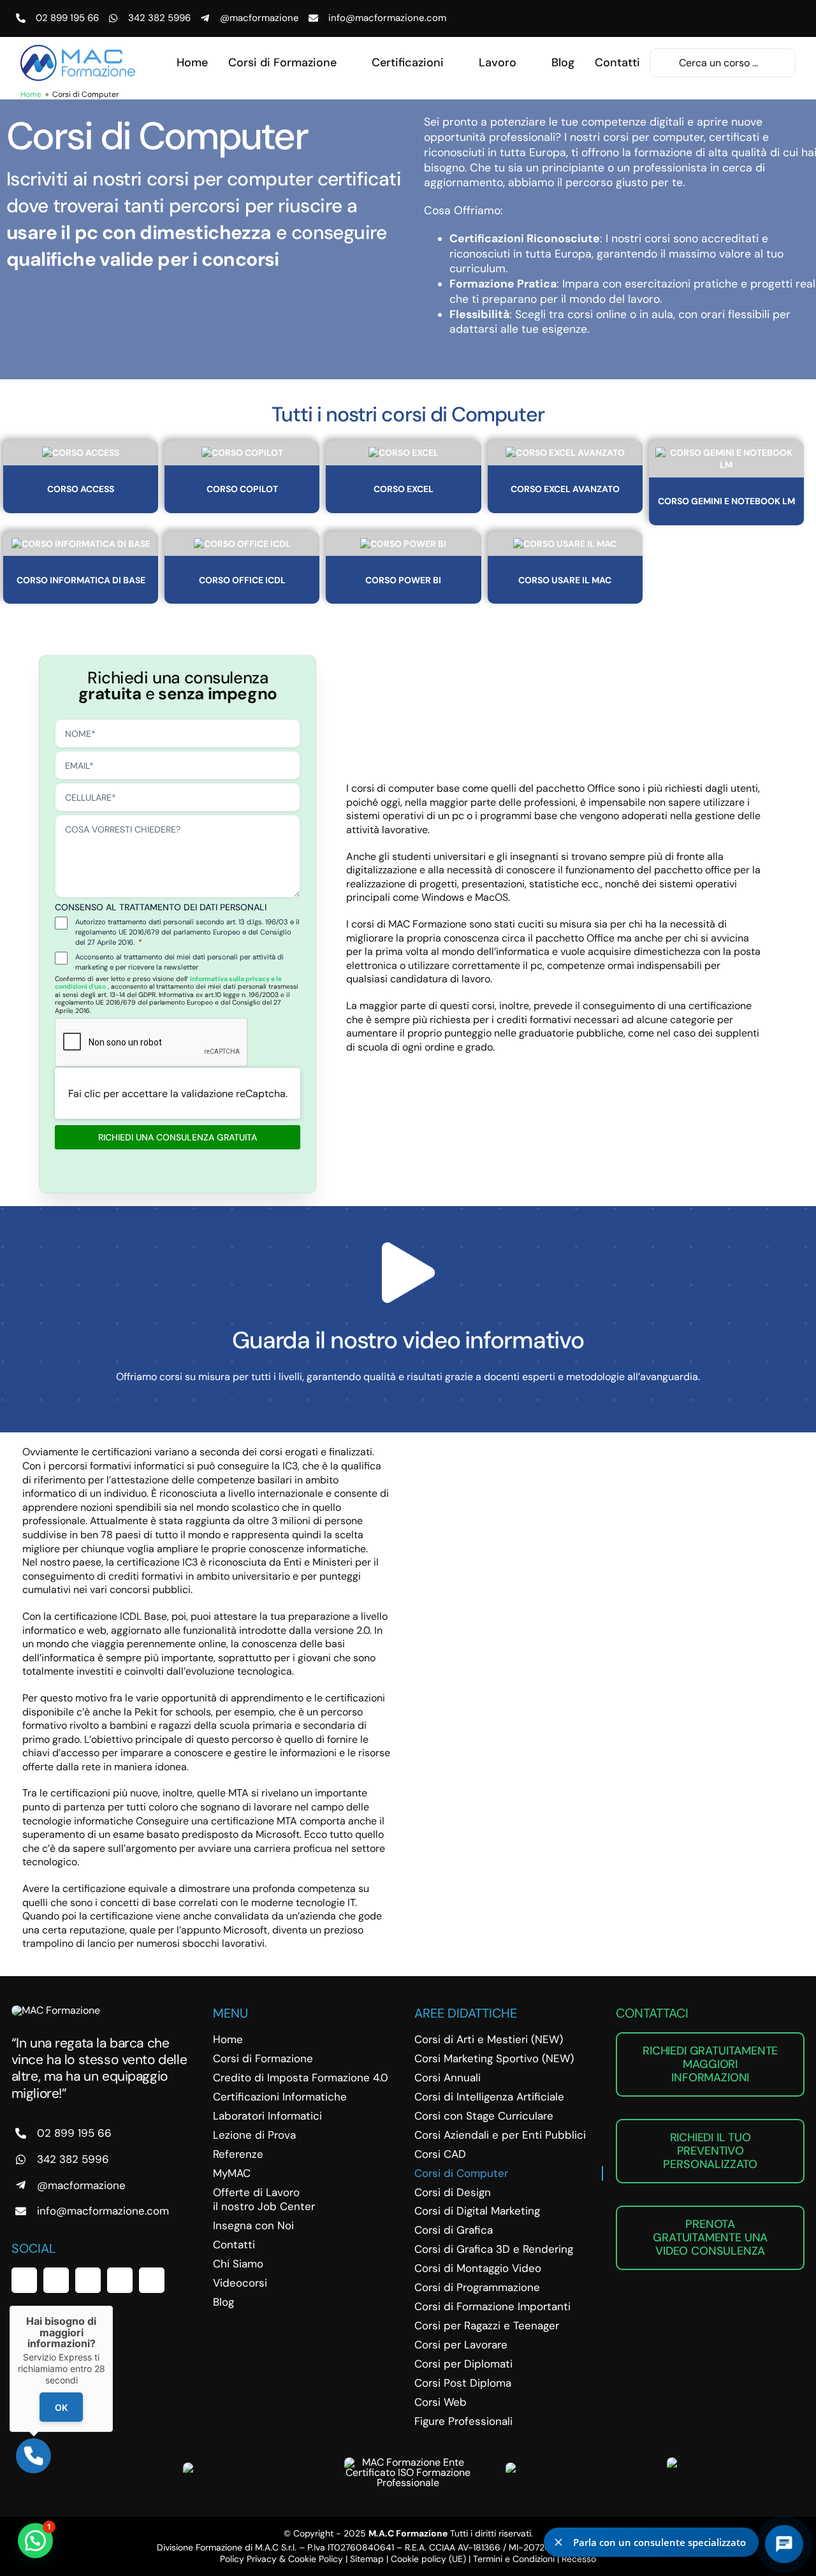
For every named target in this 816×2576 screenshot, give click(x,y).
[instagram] (88, 2280)
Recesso (579, 2559)
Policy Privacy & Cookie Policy (281, 2559)
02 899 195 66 (67, 18)
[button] (35, 2541)
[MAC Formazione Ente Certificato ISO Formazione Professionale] (408, 2462)
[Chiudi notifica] (558, 2542)
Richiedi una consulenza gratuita (178, 1137)
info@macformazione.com (387, 18)
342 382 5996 (159, 18)
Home (31, 94)
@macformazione (259, 18)
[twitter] (56, 2280)
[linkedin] (120, 2280)
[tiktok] (152, 2280)
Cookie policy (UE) (428, 2559)
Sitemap (367, 2559)
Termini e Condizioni (514, 2559)
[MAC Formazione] (56, 2010)
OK (61, 2407)
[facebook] (24, 2280)
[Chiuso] (113, 2306)
